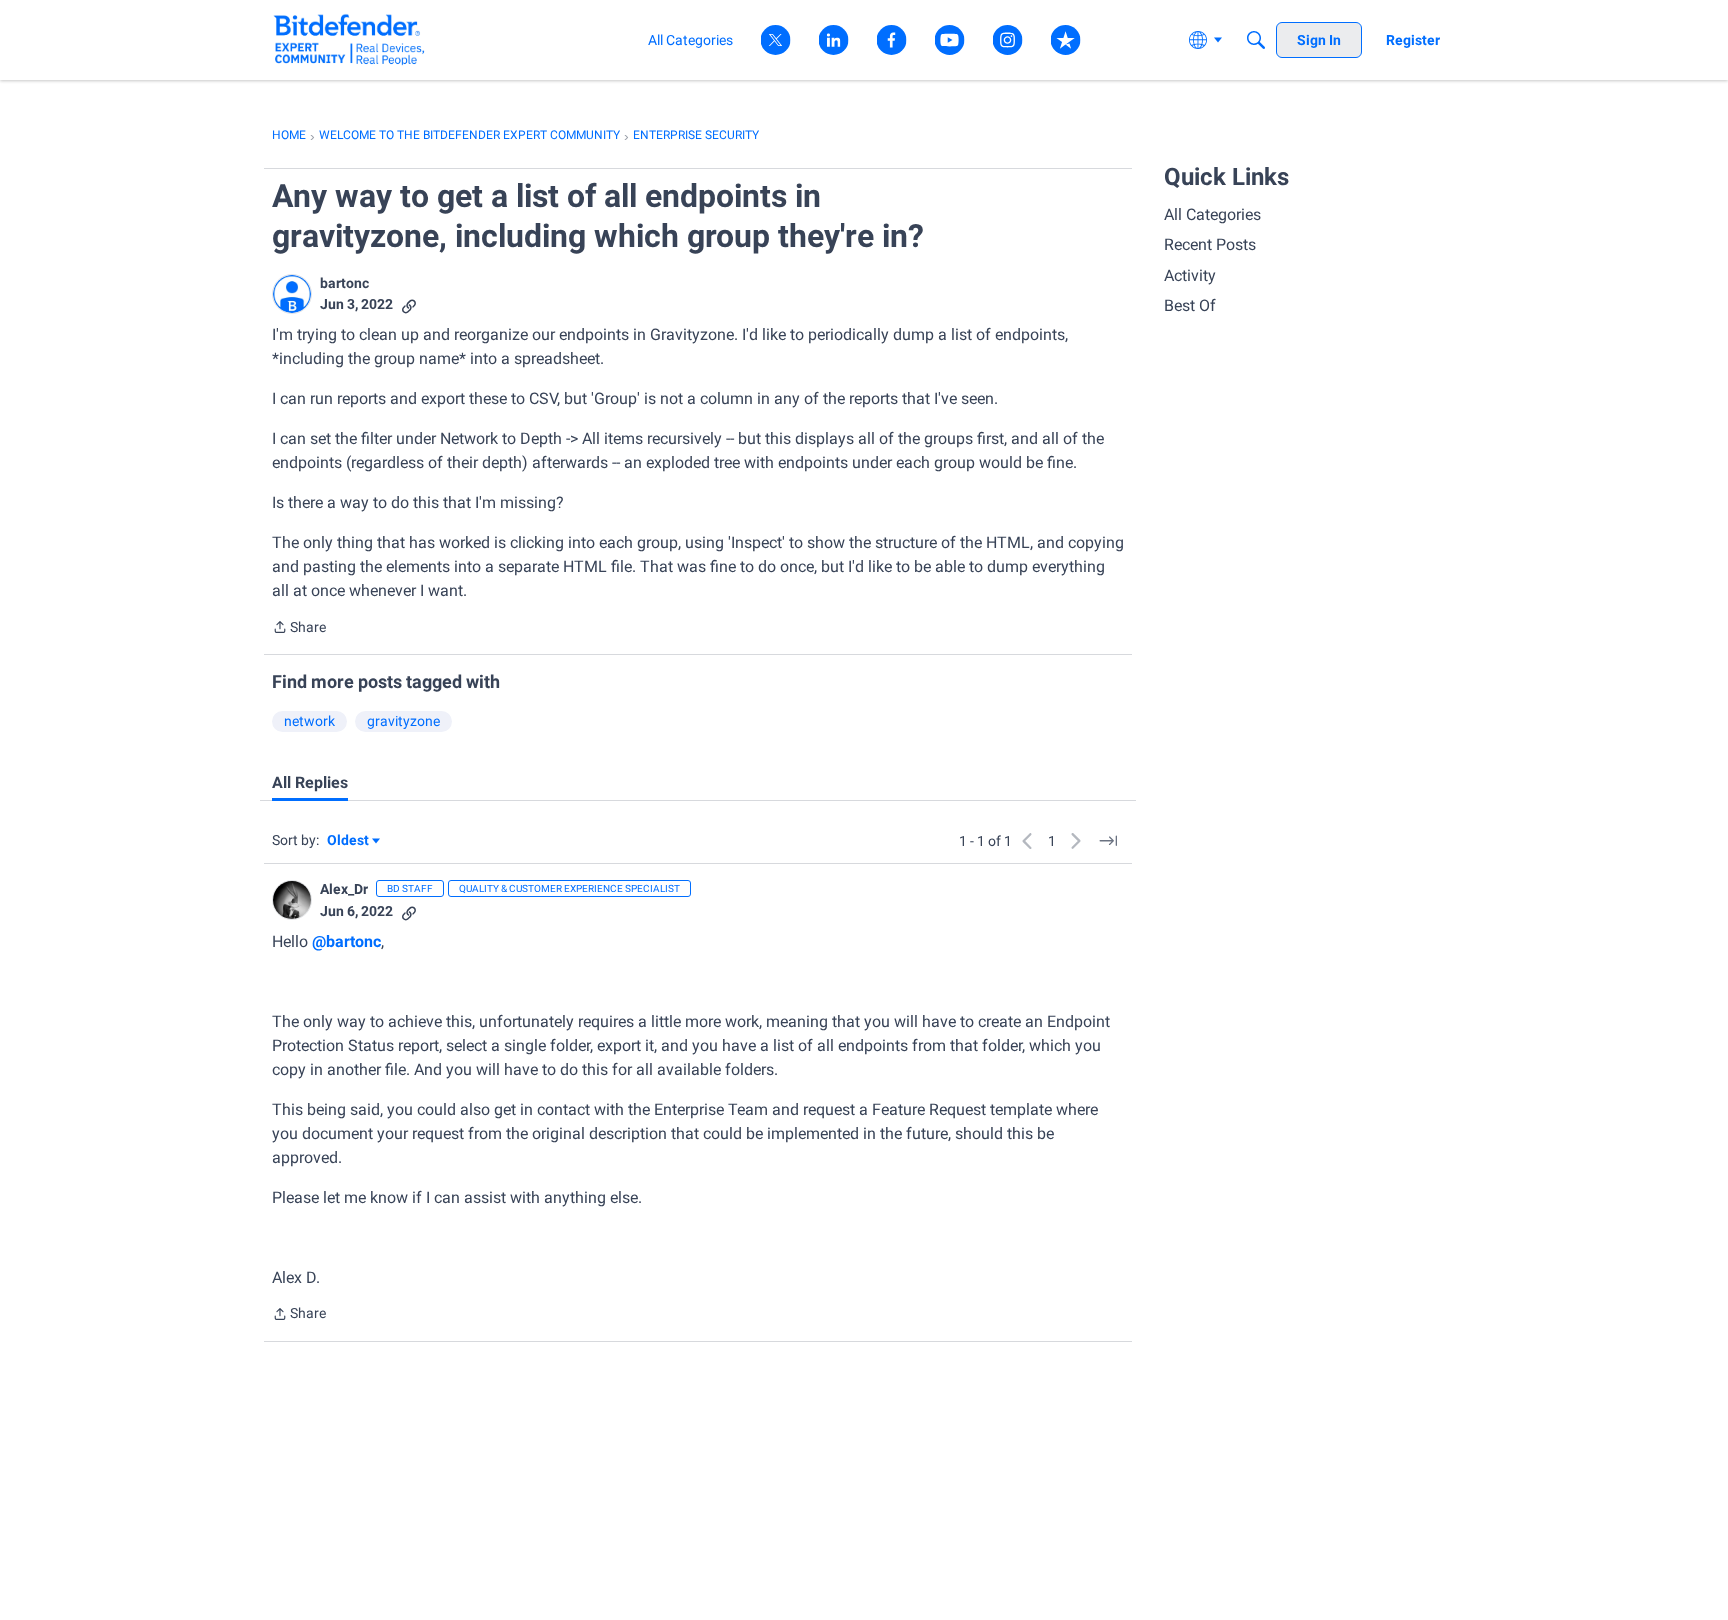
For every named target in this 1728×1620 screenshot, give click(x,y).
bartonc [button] (344, 283)
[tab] (310, 783)
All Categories (1212, 214)
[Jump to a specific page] (1108, 841)
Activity (1190, 275)
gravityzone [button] (403, 721)
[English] (349, 39)
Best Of (1190, 305)
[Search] (1256, 40)
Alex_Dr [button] (344, 889)
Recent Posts (1210, 244)
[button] (292, 294)
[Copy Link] (409, 304)
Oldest (349, 841)
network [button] (309, 721)
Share (299, 629)
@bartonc (346, 941)
